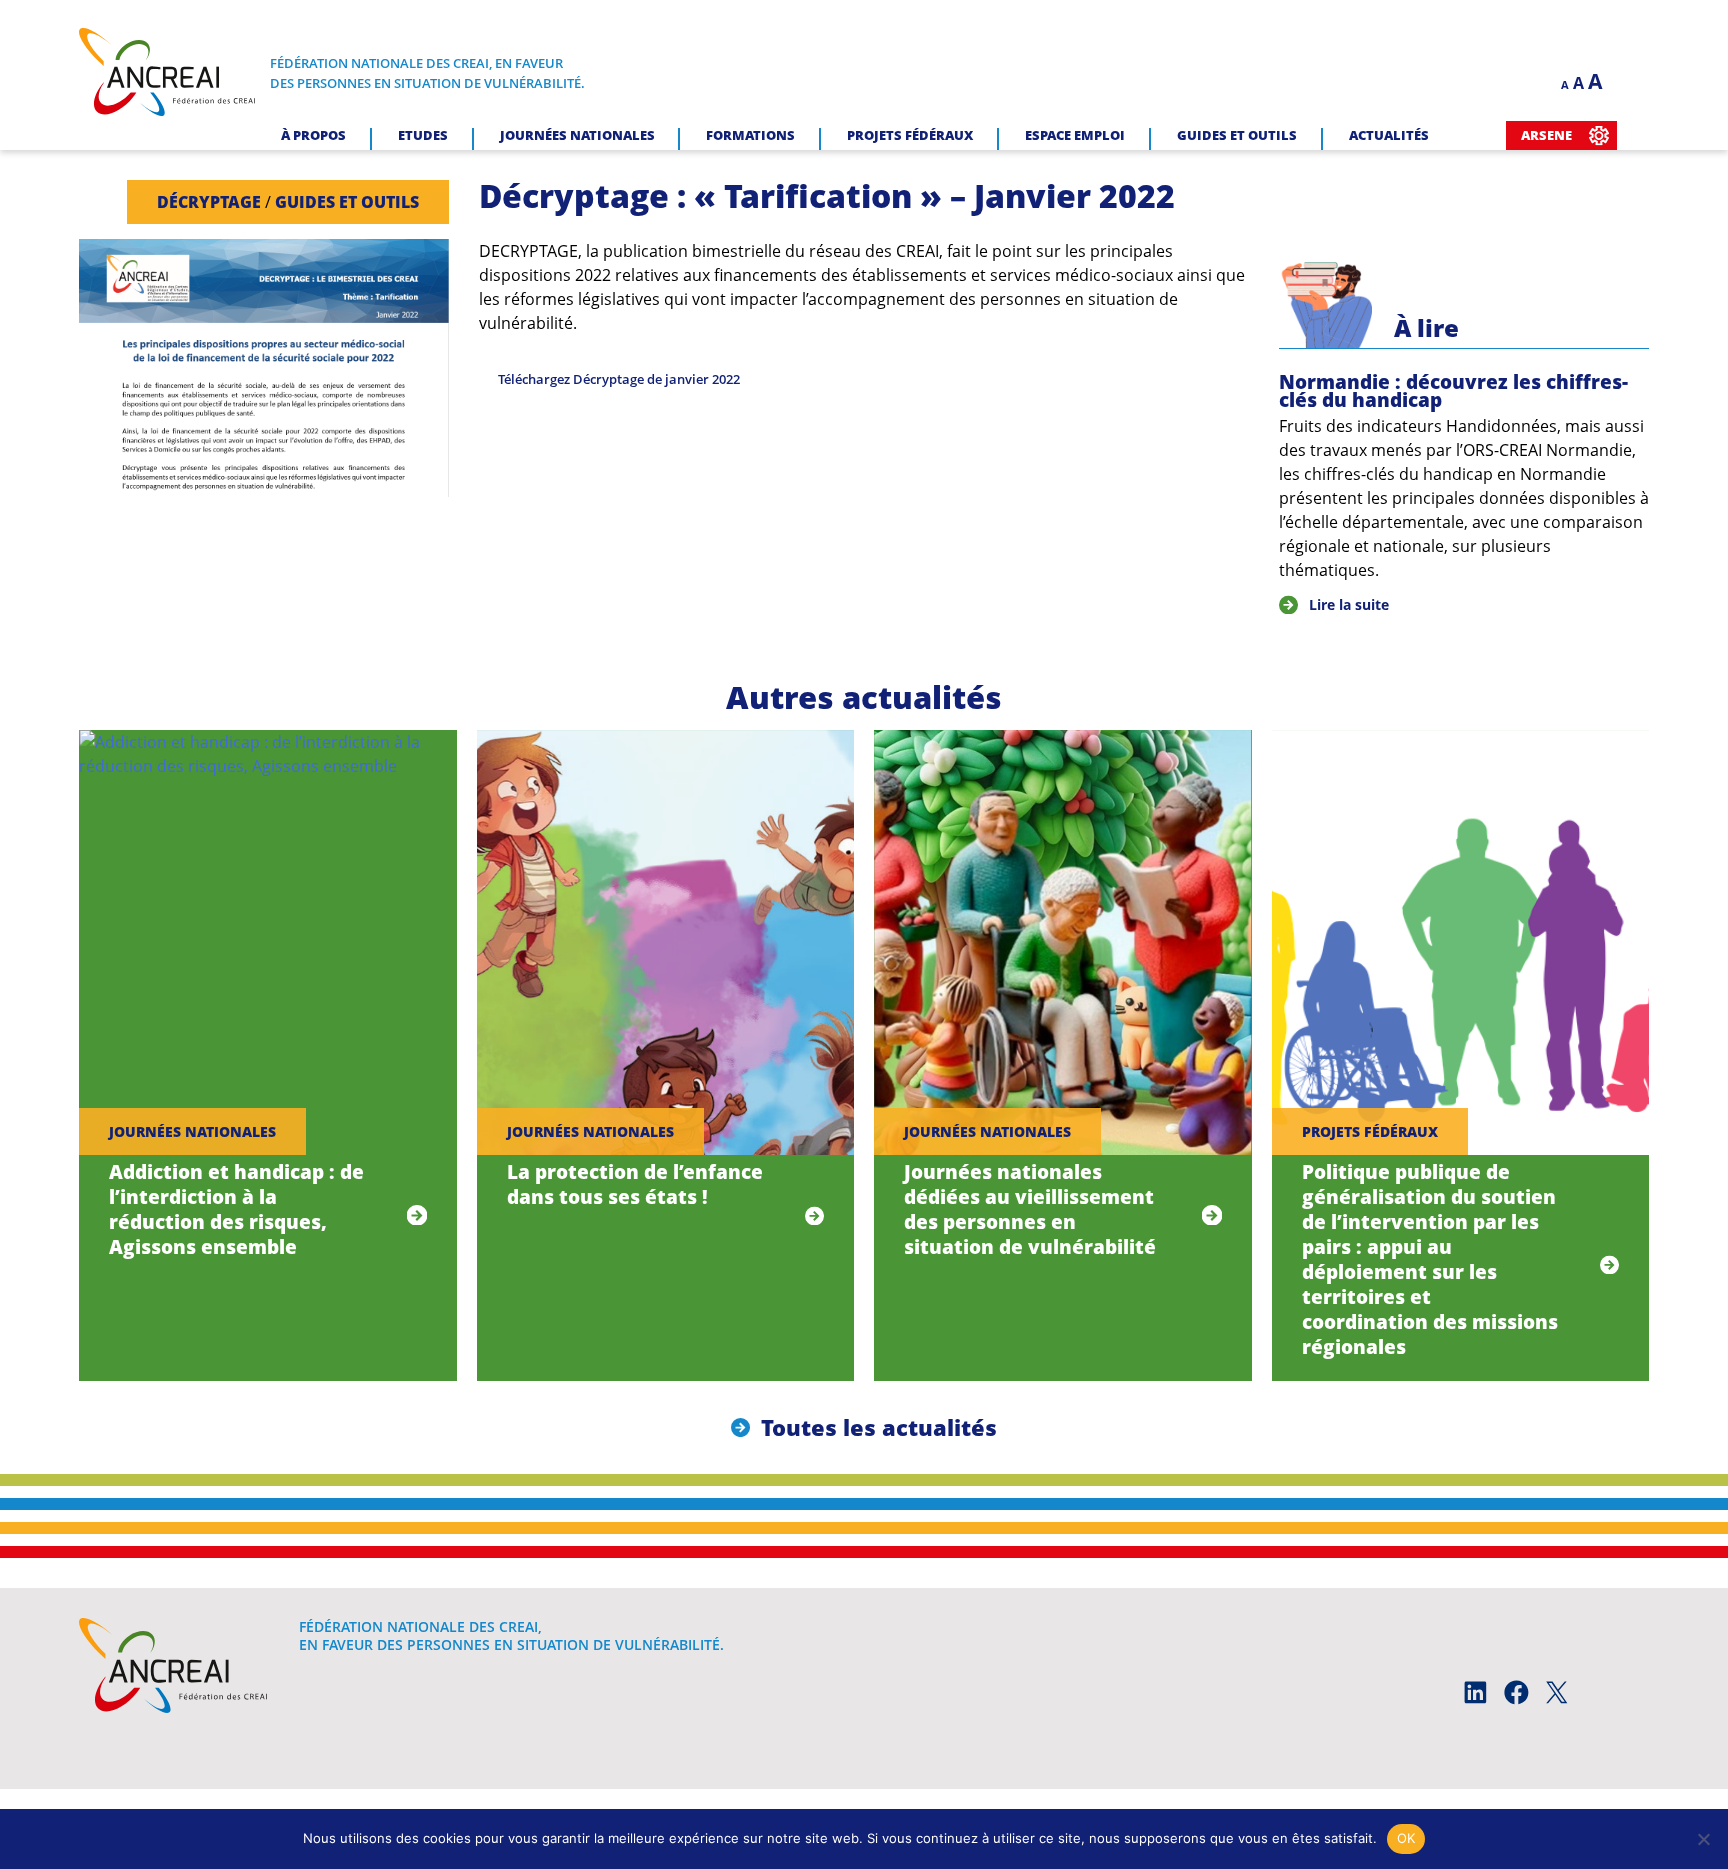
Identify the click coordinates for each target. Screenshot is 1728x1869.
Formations (750, 135)
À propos (313, 135)
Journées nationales (577, 135)
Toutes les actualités (879, 1427)
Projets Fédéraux (910, 135)
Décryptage (209, 202)
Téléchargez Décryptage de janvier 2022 (619, 379)
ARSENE (1546, 135)
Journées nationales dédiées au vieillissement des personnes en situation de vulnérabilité (1030, 1209)
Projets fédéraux (1370, 1131)
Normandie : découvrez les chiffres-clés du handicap (1453, 391)
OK (1406, 1838)
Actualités (1389, 135)
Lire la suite (1349, 604)
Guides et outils (1237, 135)
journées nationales (192, 1131)
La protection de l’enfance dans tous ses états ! (635, 1184)
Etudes (423, 135)
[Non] (1703, 1839)
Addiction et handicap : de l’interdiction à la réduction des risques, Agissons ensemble (236, 1209)
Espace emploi (1075, 135)
